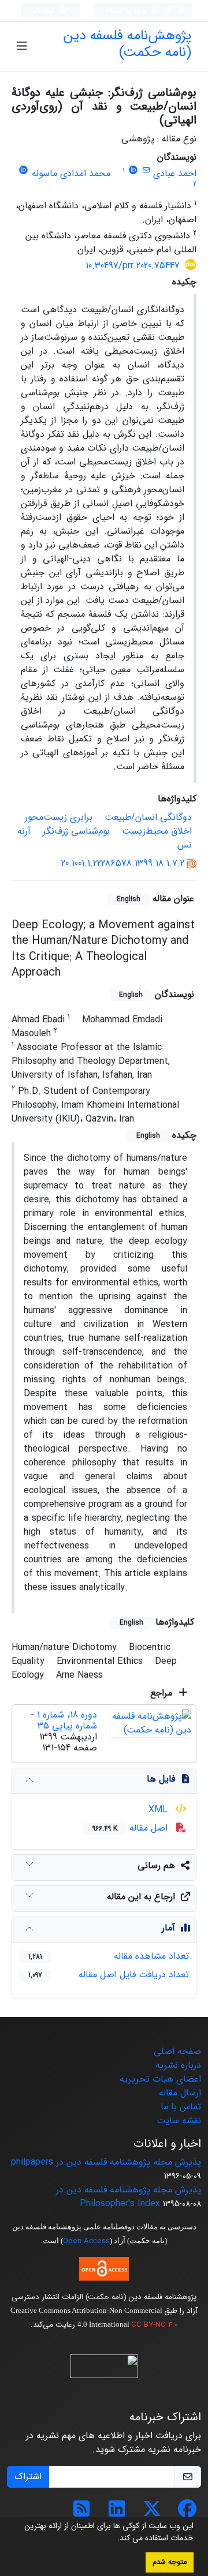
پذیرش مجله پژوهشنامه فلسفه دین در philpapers (106, 2162)
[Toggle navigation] (22, 47)
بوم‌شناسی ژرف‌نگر (76, 831)
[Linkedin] (117, 2513)
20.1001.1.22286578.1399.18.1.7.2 (123, 863)
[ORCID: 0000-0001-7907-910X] (24, 170)
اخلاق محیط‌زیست (157, 831)
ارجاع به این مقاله (141, 1897)
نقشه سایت (179, 2121)
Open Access (86, 2241)
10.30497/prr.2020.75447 (133, 266)
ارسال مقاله (180, 2093)
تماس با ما (181, 2107)
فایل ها (161, 1779)
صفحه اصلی (177, 2051)
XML (159, 1810)
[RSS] (81, 2513)
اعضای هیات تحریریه (160, 2079)
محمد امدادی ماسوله (71, 173)
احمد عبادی (175, 173)
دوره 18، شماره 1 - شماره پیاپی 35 (64, 1720)
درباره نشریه (178, 2065)
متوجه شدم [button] (170, 2562)
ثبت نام (45, 11)
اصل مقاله (131, 1828)
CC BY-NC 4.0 (155, 2325)
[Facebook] (187, 2513)
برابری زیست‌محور (59, 817)
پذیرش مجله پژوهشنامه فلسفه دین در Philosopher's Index (129, 2197)
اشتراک (28, 2476)
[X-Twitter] (152, 2513)
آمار (168, 1928)
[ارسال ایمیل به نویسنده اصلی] (146, 170)
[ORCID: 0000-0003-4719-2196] (133, 170)
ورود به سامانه (127, 11)
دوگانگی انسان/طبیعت (148, 817)
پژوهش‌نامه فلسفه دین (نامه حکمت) (127, 44)
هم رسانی (156, 1866)
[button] (113, 2539)
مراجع (163, 1693)
